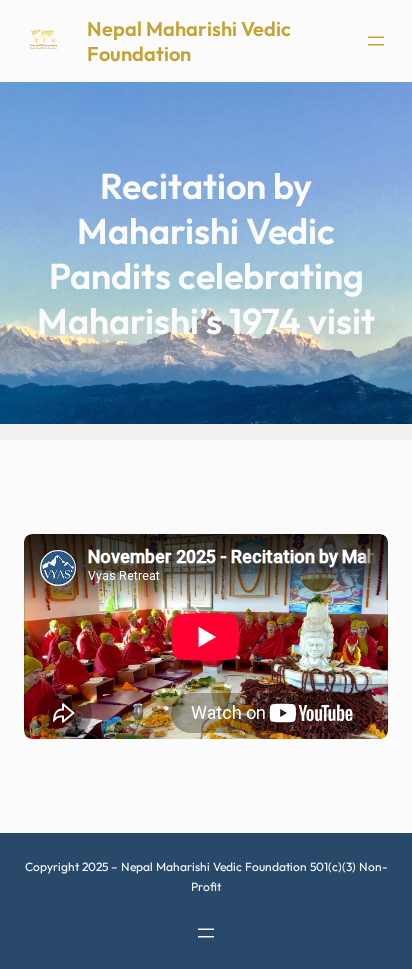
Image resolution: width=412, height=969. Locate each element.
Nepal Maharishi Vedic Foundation (189, 41)
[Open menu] (376, 41)
